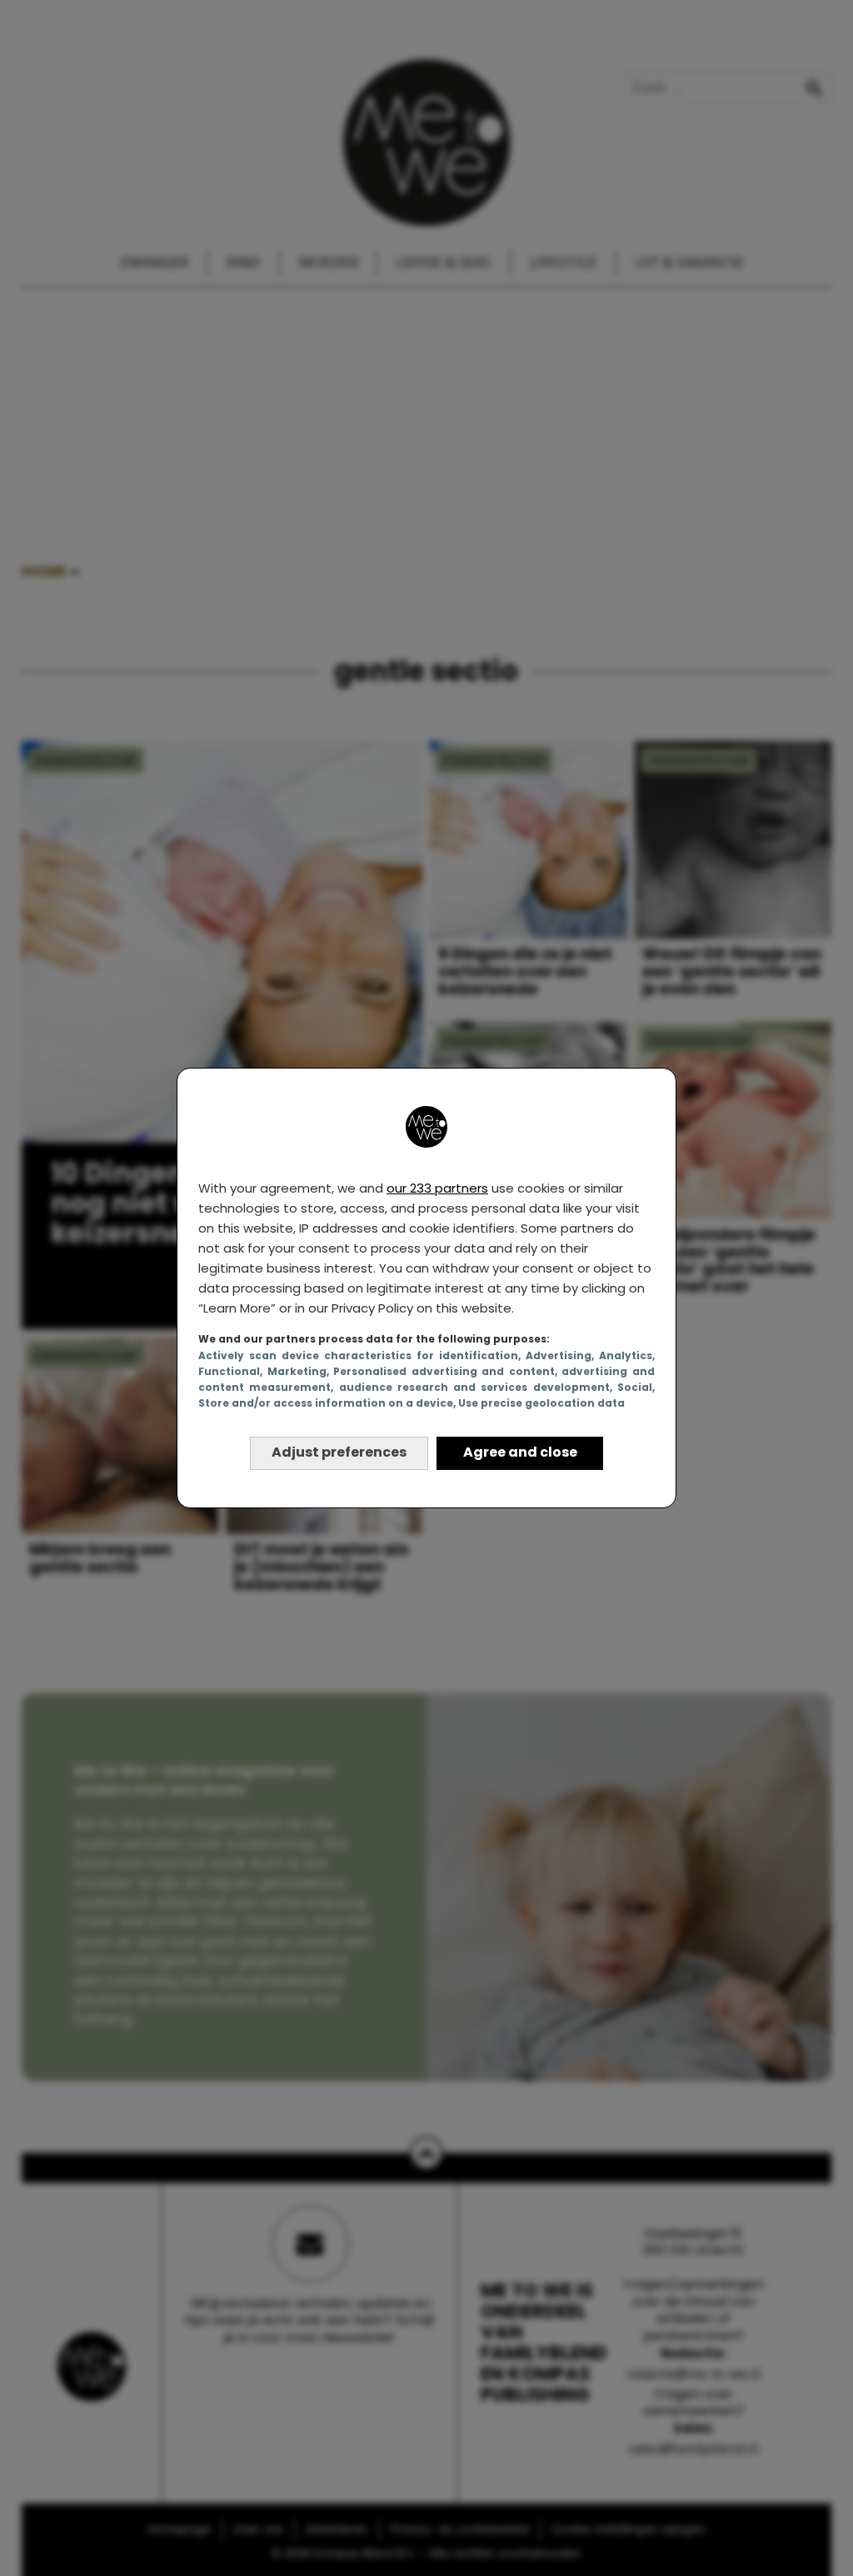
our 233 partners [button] (437, 1188)
